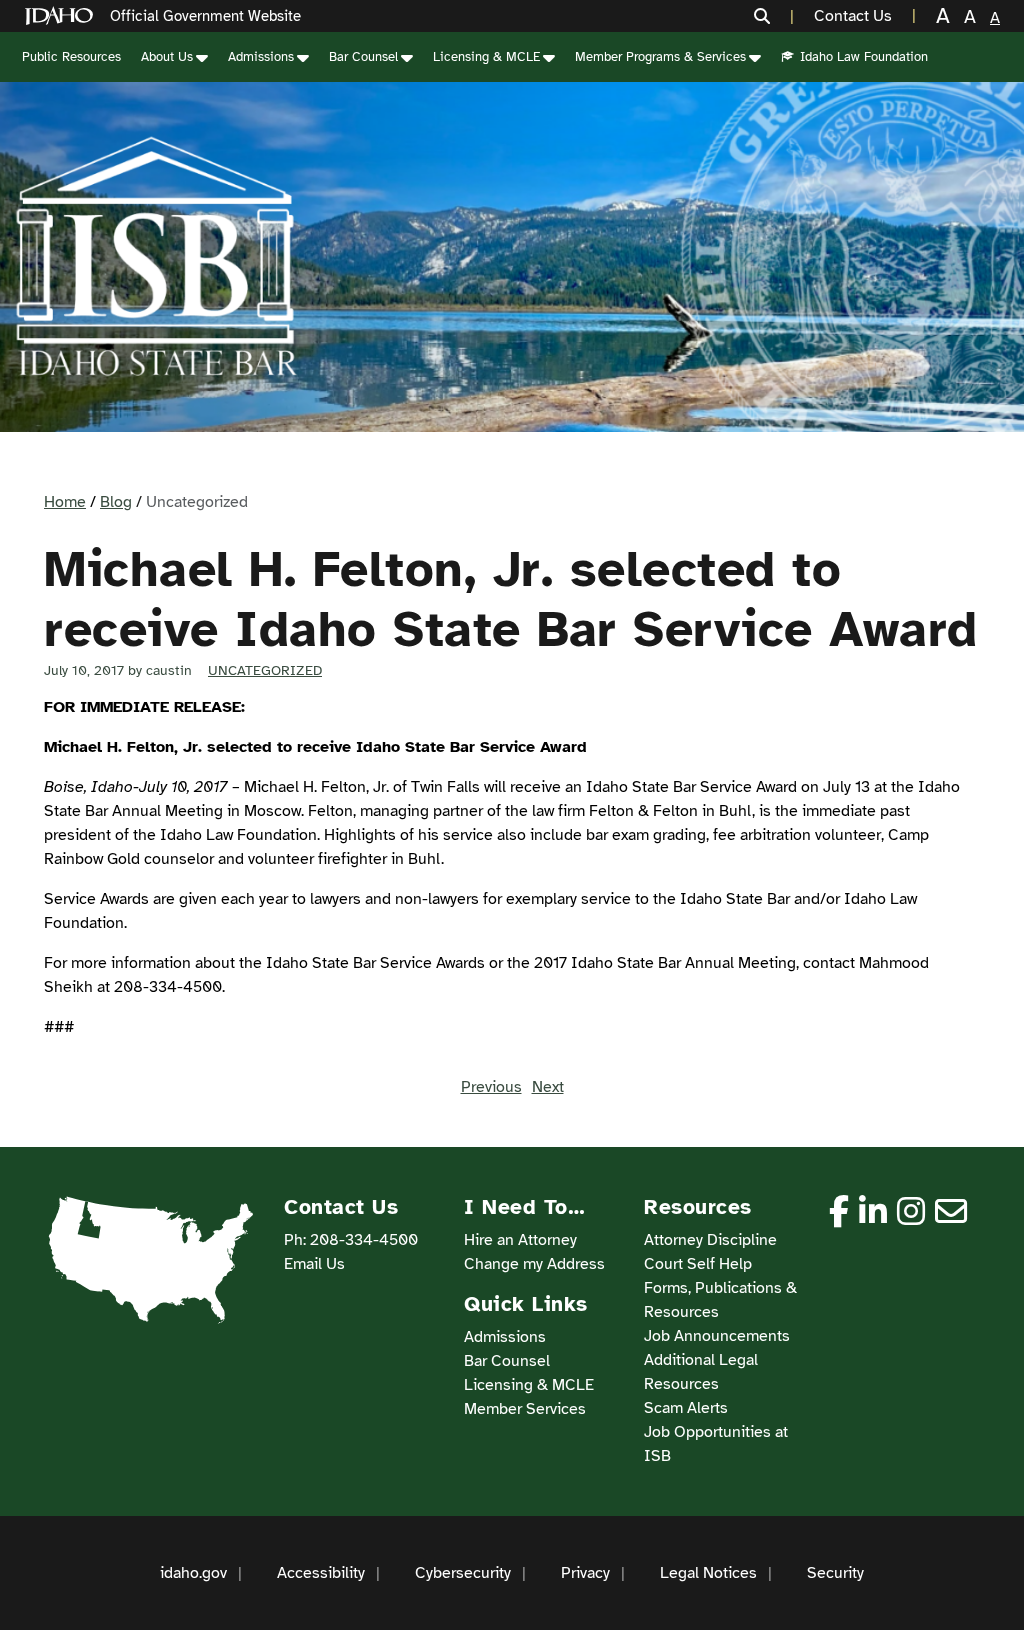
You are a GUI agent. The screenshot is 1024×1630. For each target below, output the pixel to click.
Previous (491, 1087)
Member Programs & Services (660, 57)
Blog (116, 502)
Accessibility (321, 1573)
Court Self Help (698, 1264)
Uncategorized (265, 670)
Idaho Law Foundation (864, 57)
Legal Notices (708, 1573)
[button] (774, 16)
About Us (167, 57)
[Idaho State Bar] (156, 257)
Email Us (314, 1264)
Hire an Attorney (520, 1240)
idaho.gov (193, 1573)
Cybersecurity (463, 1573)
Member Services (525, 1409)
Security (835, 1573)
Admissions (261, 57)
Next (548, 1087)
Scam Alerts (686, 1408)
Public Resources (71, 57)
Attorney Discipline (710, 1240)
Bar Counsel (363, 57)
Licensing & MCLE (486, 57)
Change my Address (534, 1264)
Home (65, 502)
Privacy (585, 1573)
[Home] (63, 16)
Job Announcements (717, 1336)
